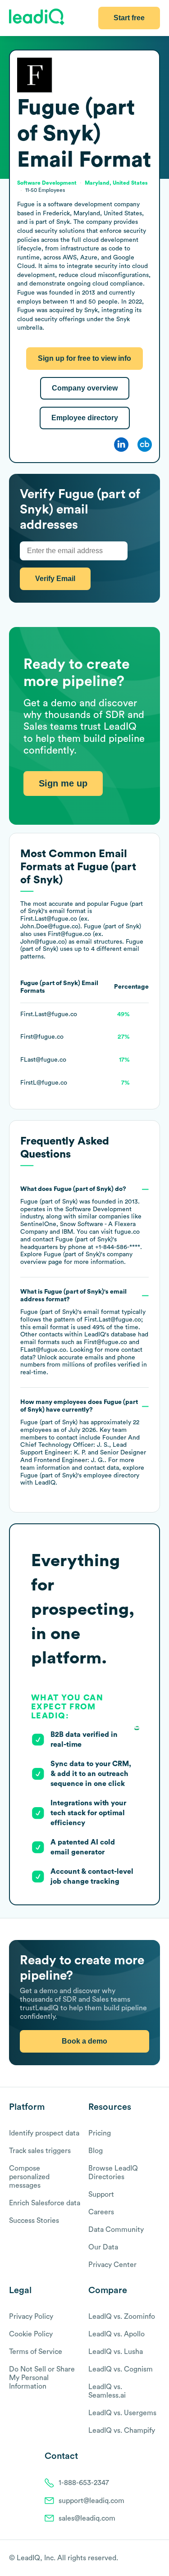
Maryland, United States (116, 183)
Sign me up (63, 783)
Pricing (100, 2133)
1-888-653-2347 (84, 2483)
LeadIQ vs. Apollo (116, 2334)
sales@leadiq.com (87, 2518)
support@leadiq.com (91, 2501)
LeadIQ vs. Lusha (116, 2352)
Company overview (85, 388)
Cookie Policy (31, 2334)
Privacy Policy (31, 2317)
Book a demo (84, 2041)
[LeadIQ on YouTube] (156, 2558)
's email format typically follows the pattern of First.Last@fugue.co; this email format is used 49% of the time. (84, 1332)
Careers (101, 2212)
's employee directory (80, 1476)
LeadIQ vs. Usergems (122, 2413)
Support (101, 2194)
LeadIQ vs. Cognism (121, 2369)
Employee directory (85, 418)
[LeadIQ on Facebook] (134, 2558)
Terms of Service (36, 2352)
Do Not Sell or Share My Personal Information (42, 2378)
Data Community (116, 2230)
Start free (129, 18)
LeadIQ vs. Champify (122, 2431)
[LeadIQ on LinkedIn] (148, 2558)
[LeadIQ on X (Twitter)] (140, 2558)
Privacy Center (112, 2265)
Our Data (103, 2247)
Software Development (98, 1209)
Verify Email (55, 579)
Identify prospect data (44, 2133)
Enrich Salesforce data (45, 2203)
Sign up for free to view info (84, 358)
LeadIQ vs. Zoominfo (122, 2317)
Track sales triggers (40, 2151)
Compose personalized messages (29, 2177)
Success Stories (34, 2221)
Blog (96, 2151)
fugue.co (127, 1232)
